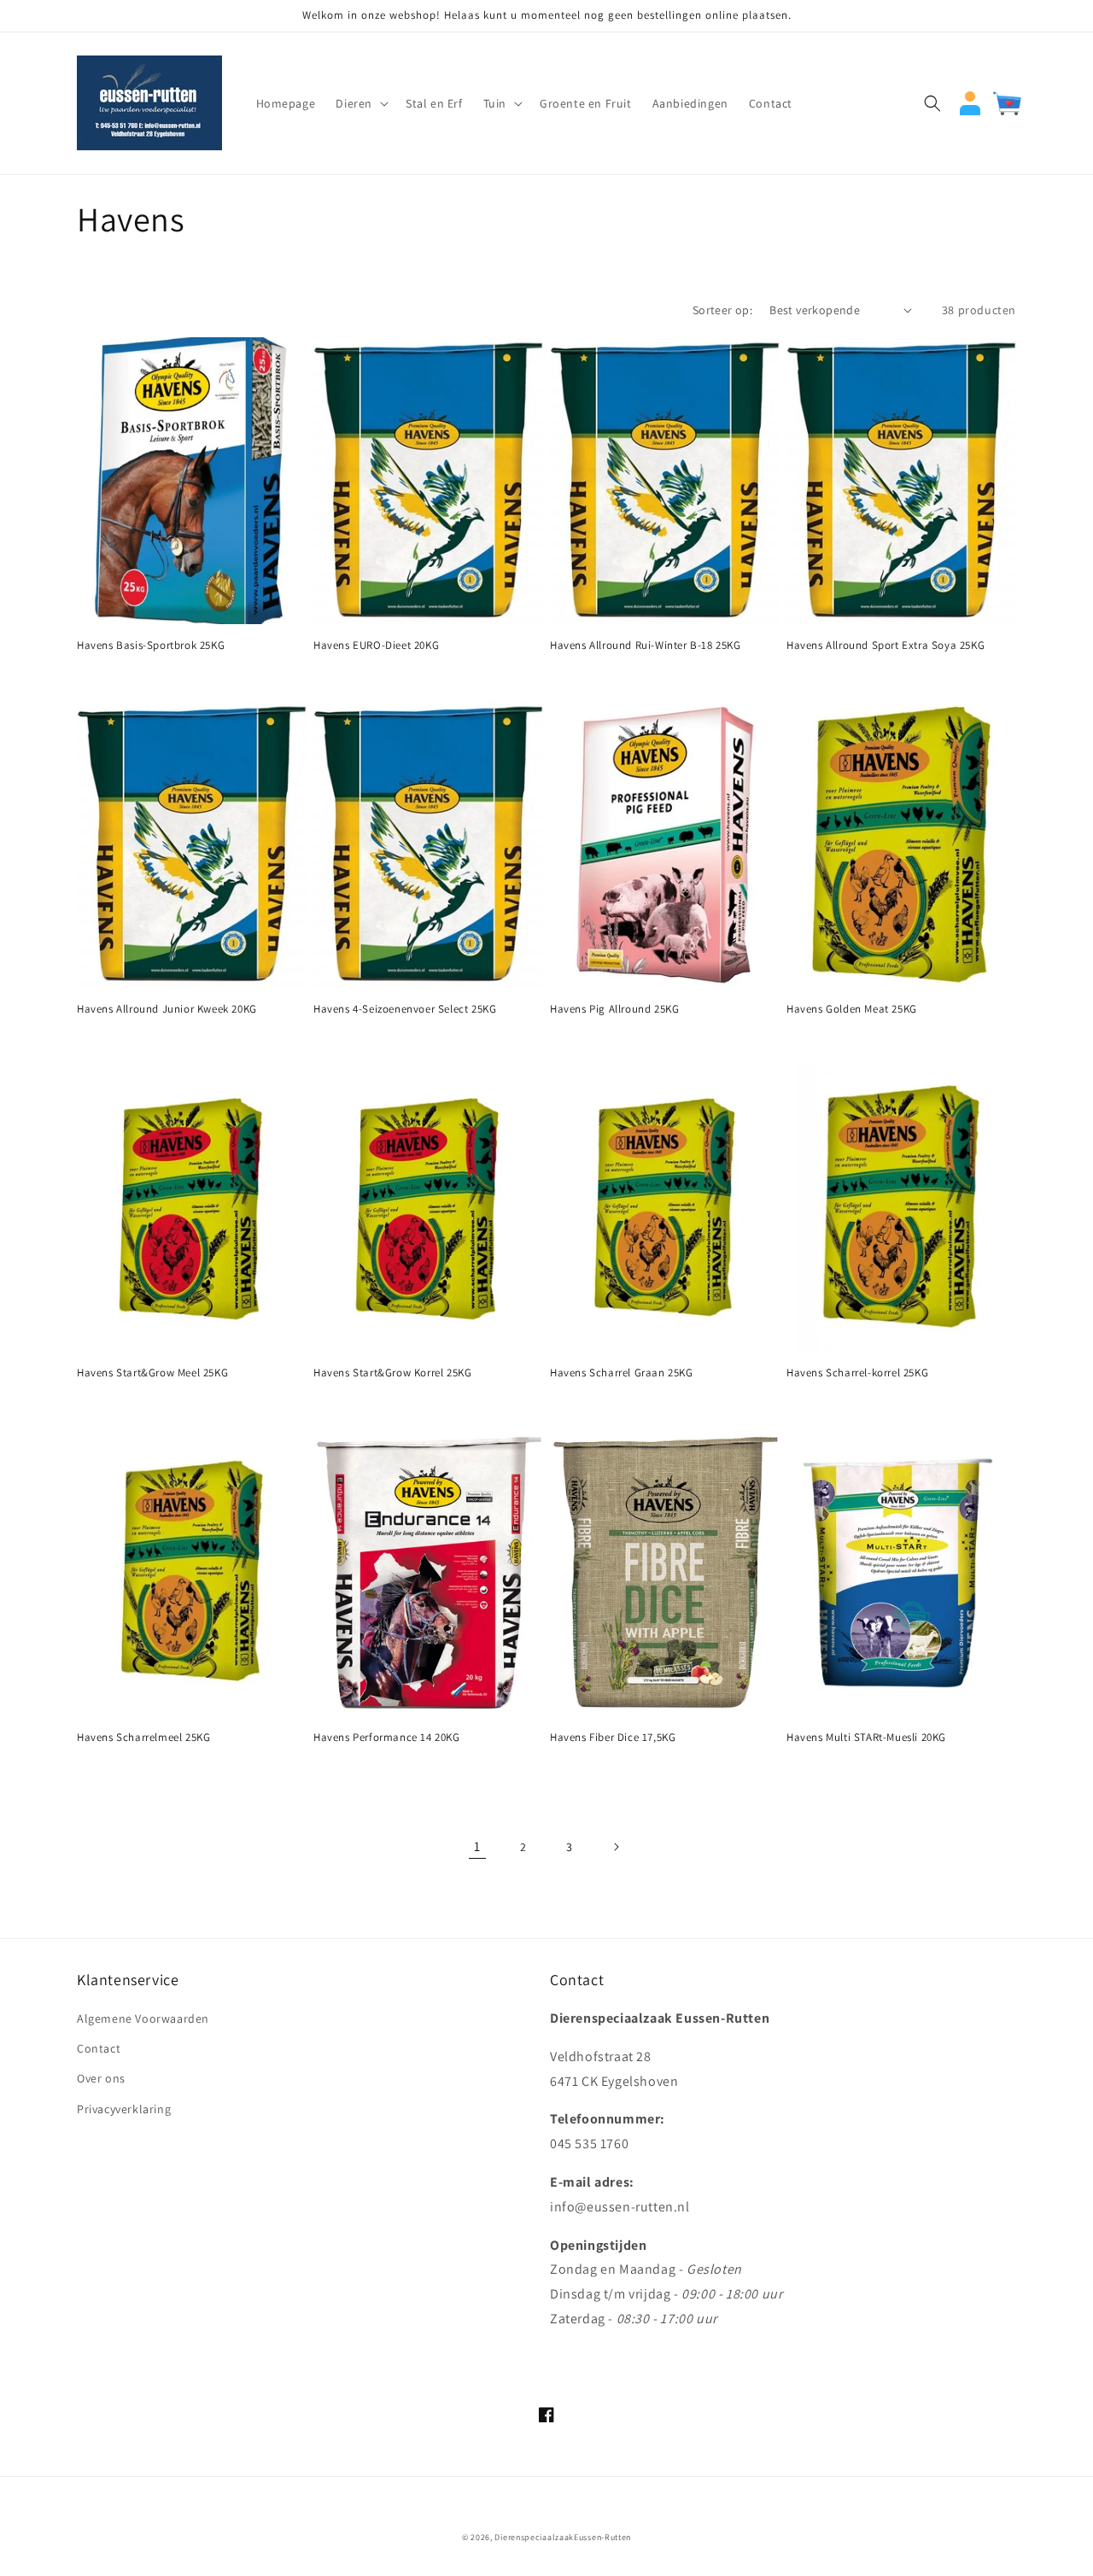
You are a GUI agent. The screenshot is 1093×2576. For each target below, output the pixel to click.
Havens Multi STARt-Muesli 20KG (866, 1738)
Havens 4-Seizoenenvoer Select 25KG (405, 1009)
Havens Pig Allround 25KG (614, 1009)
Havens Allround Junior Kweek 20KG (167, 1009)
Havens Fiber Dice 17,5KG (613, 1738)
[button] (360, 103)
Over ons (101, 2078)
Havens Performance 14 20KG (387, 1738)
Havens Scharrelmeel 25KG (143, 1738)
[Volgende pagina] (616, 1847)
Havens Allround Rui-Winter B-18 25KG (646, 645)
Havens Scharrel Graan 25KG (622, 1373)
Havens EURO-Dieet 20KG (376, 645)
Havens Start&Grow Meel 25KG (152, 1373)
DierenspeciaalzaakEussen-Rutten (563, 2537)
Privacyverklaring (124, 2109)
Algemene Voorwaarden (143, 2018)
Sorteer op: (722, 310)
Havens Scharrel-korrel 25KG (857, 1373)
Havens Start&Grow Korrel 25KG (392, 1373)
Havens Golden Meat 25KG (852, 1009)
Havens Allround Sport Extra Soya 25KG (886, 645)
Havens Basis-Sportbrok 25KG (151, 645)
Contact (99, 2048)
